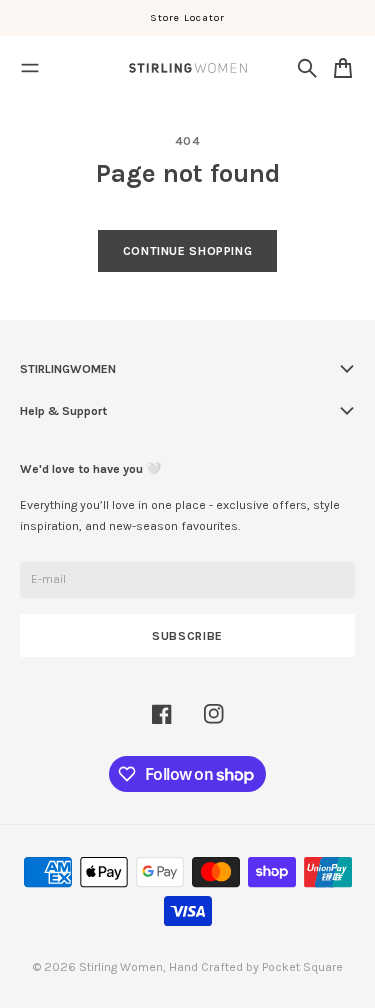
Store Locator (188, 17)
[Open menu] (30, 68)
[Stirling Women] (188, 68)
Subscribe (187, 636)
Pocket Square (302, 967)
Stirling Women (121, 967)
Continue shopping (187, 251)
